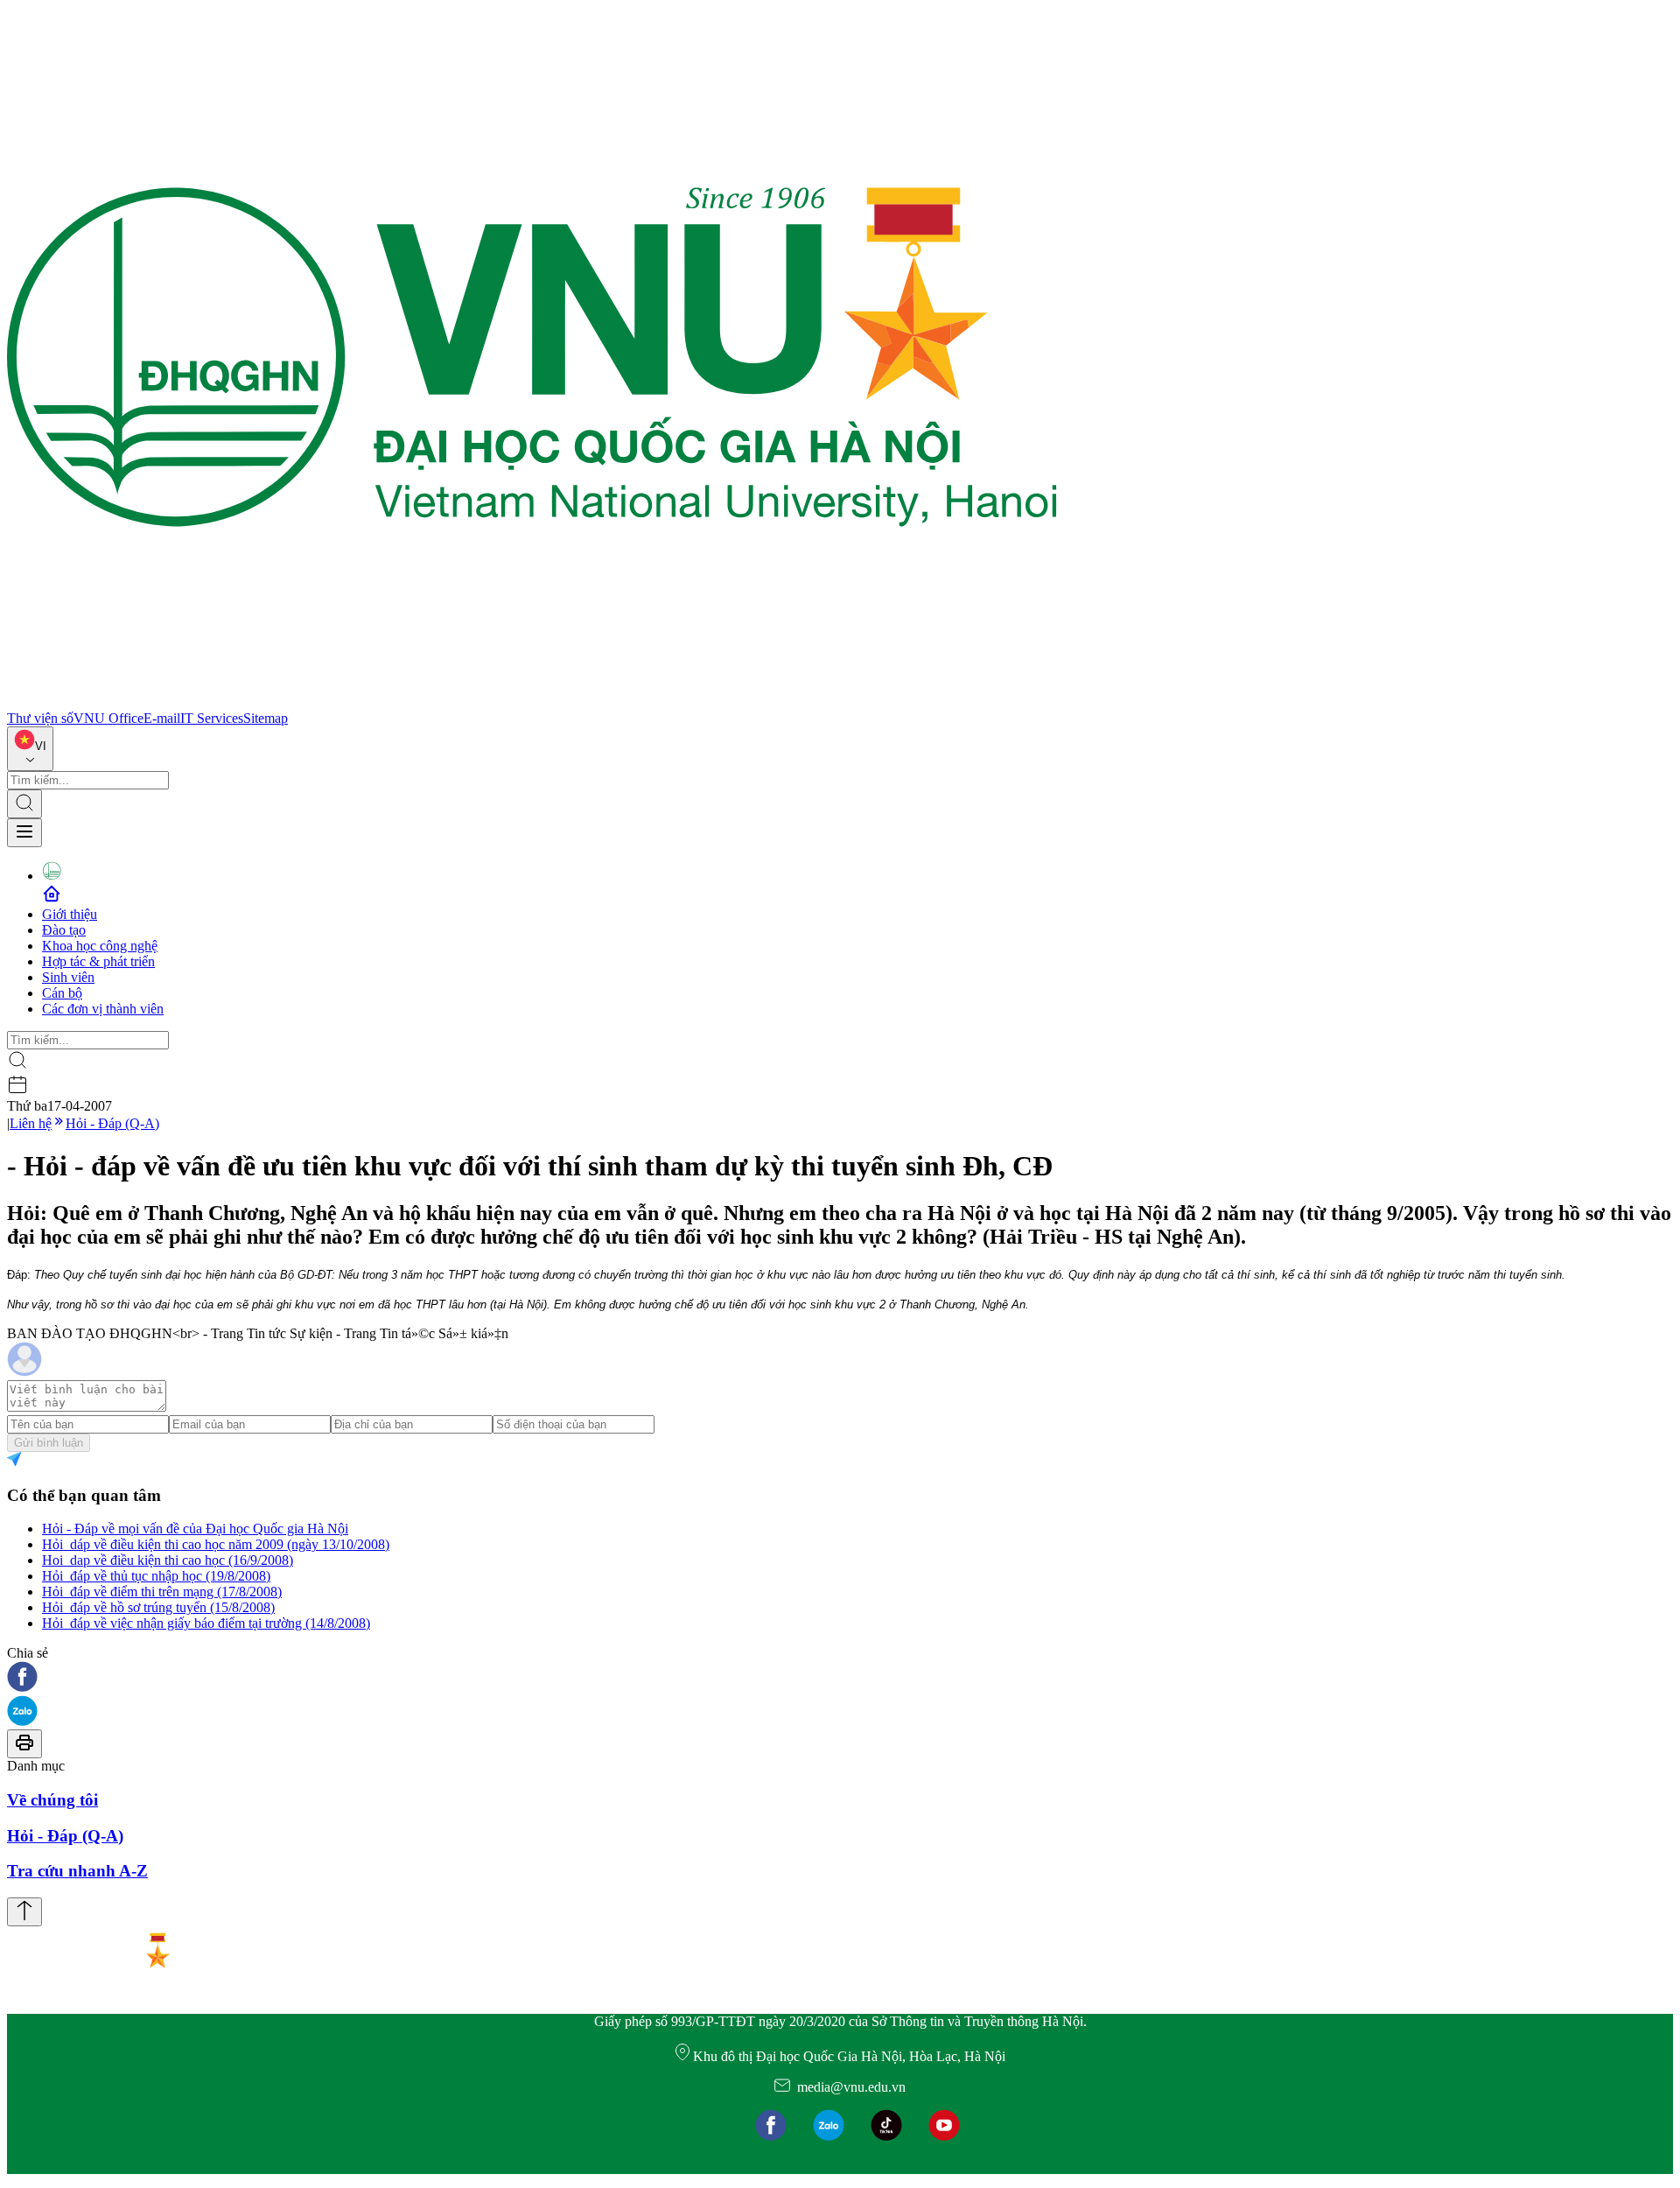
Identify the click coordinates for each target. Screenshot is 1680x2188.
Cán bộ (62, 993)
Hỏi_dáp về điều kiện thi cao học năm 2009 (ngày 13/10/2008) (216, 1544)
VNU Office (108, 718)
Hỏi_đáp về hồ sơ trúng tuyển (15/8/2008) (158, 1607)
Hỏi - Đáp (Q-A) (112, 1123)
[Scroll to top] (24, 1912)
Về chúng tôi (52, 1800)
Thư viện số (40, 718)
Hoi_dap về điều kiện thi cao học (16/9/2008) (168, 1560)
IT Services (212, 718)
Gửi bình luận (49, 1443)
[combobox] (30, 749)
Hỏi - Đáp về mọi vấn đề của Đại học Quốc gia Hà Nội (195, 1529)
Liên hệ (31, 1123)
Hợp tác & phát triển (98, 961)
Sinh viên (68, 977)
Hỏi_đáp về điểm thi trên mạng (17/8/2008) (162, 1592)
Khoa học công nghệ (100, 946)
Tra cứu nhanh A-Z (77, 1871)
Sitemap (266, 718)
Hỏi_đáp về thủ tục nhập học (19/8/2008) (156, 1576)
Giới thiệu (70, 914)
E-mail (162, 718)
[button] (840, 1678)
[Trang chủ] (532, 702)
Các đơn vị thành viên (103, 1009)
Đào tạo (64, 930)
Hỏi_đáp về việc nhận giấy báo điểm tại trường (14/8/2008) (206, 1623)
